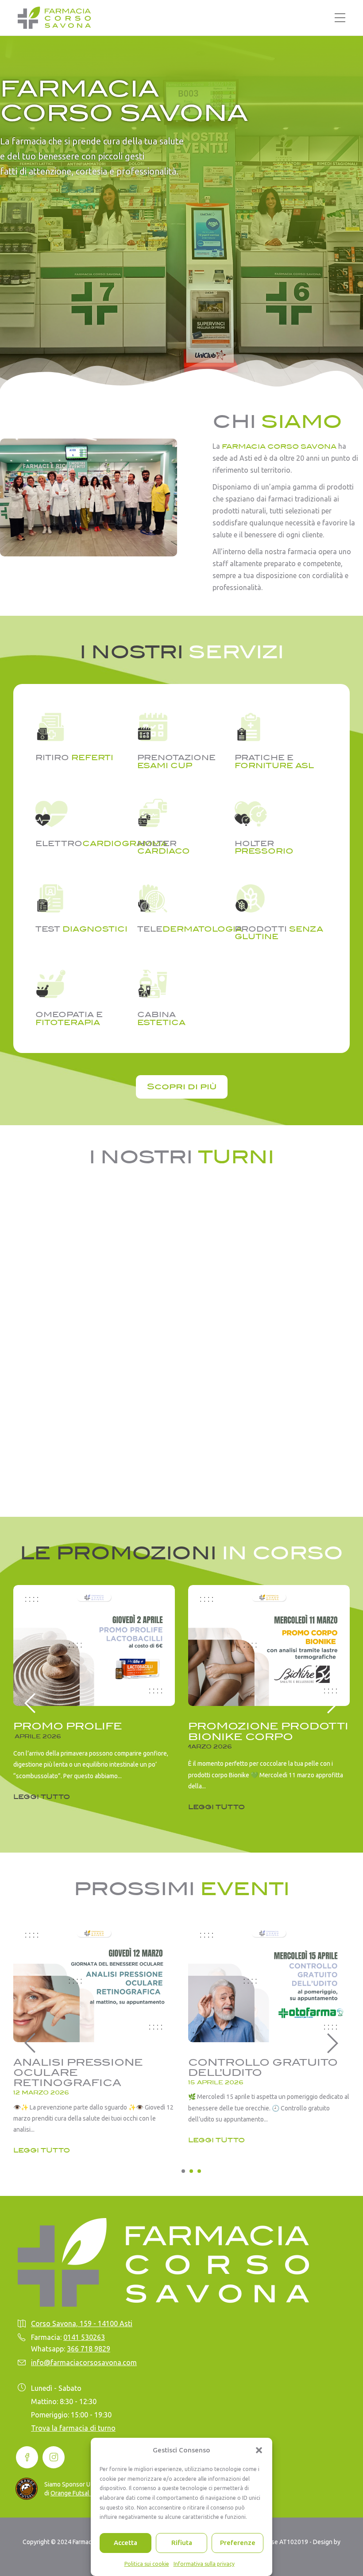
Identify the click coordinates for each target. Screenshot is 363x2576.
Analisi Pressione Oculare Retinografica (78, 2073)
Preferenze (238, 2543)
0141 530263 (84, 2337)
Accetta (126, 2543)
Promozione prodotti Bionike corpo (268, 1731)
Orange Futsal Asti (76, 2493)
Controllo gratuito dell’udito (263, 2067)
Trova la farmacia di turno (73, 2428)
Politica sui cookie (147, 2564)
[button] (259, 2450)
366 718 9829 (89, 2349)
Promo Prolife (68, 1726)
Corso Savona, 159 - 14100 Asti (82, 2323)
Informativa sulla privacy (204, 2564)
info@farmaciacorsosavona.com (84, 2362)
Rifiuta (182, 2543)
